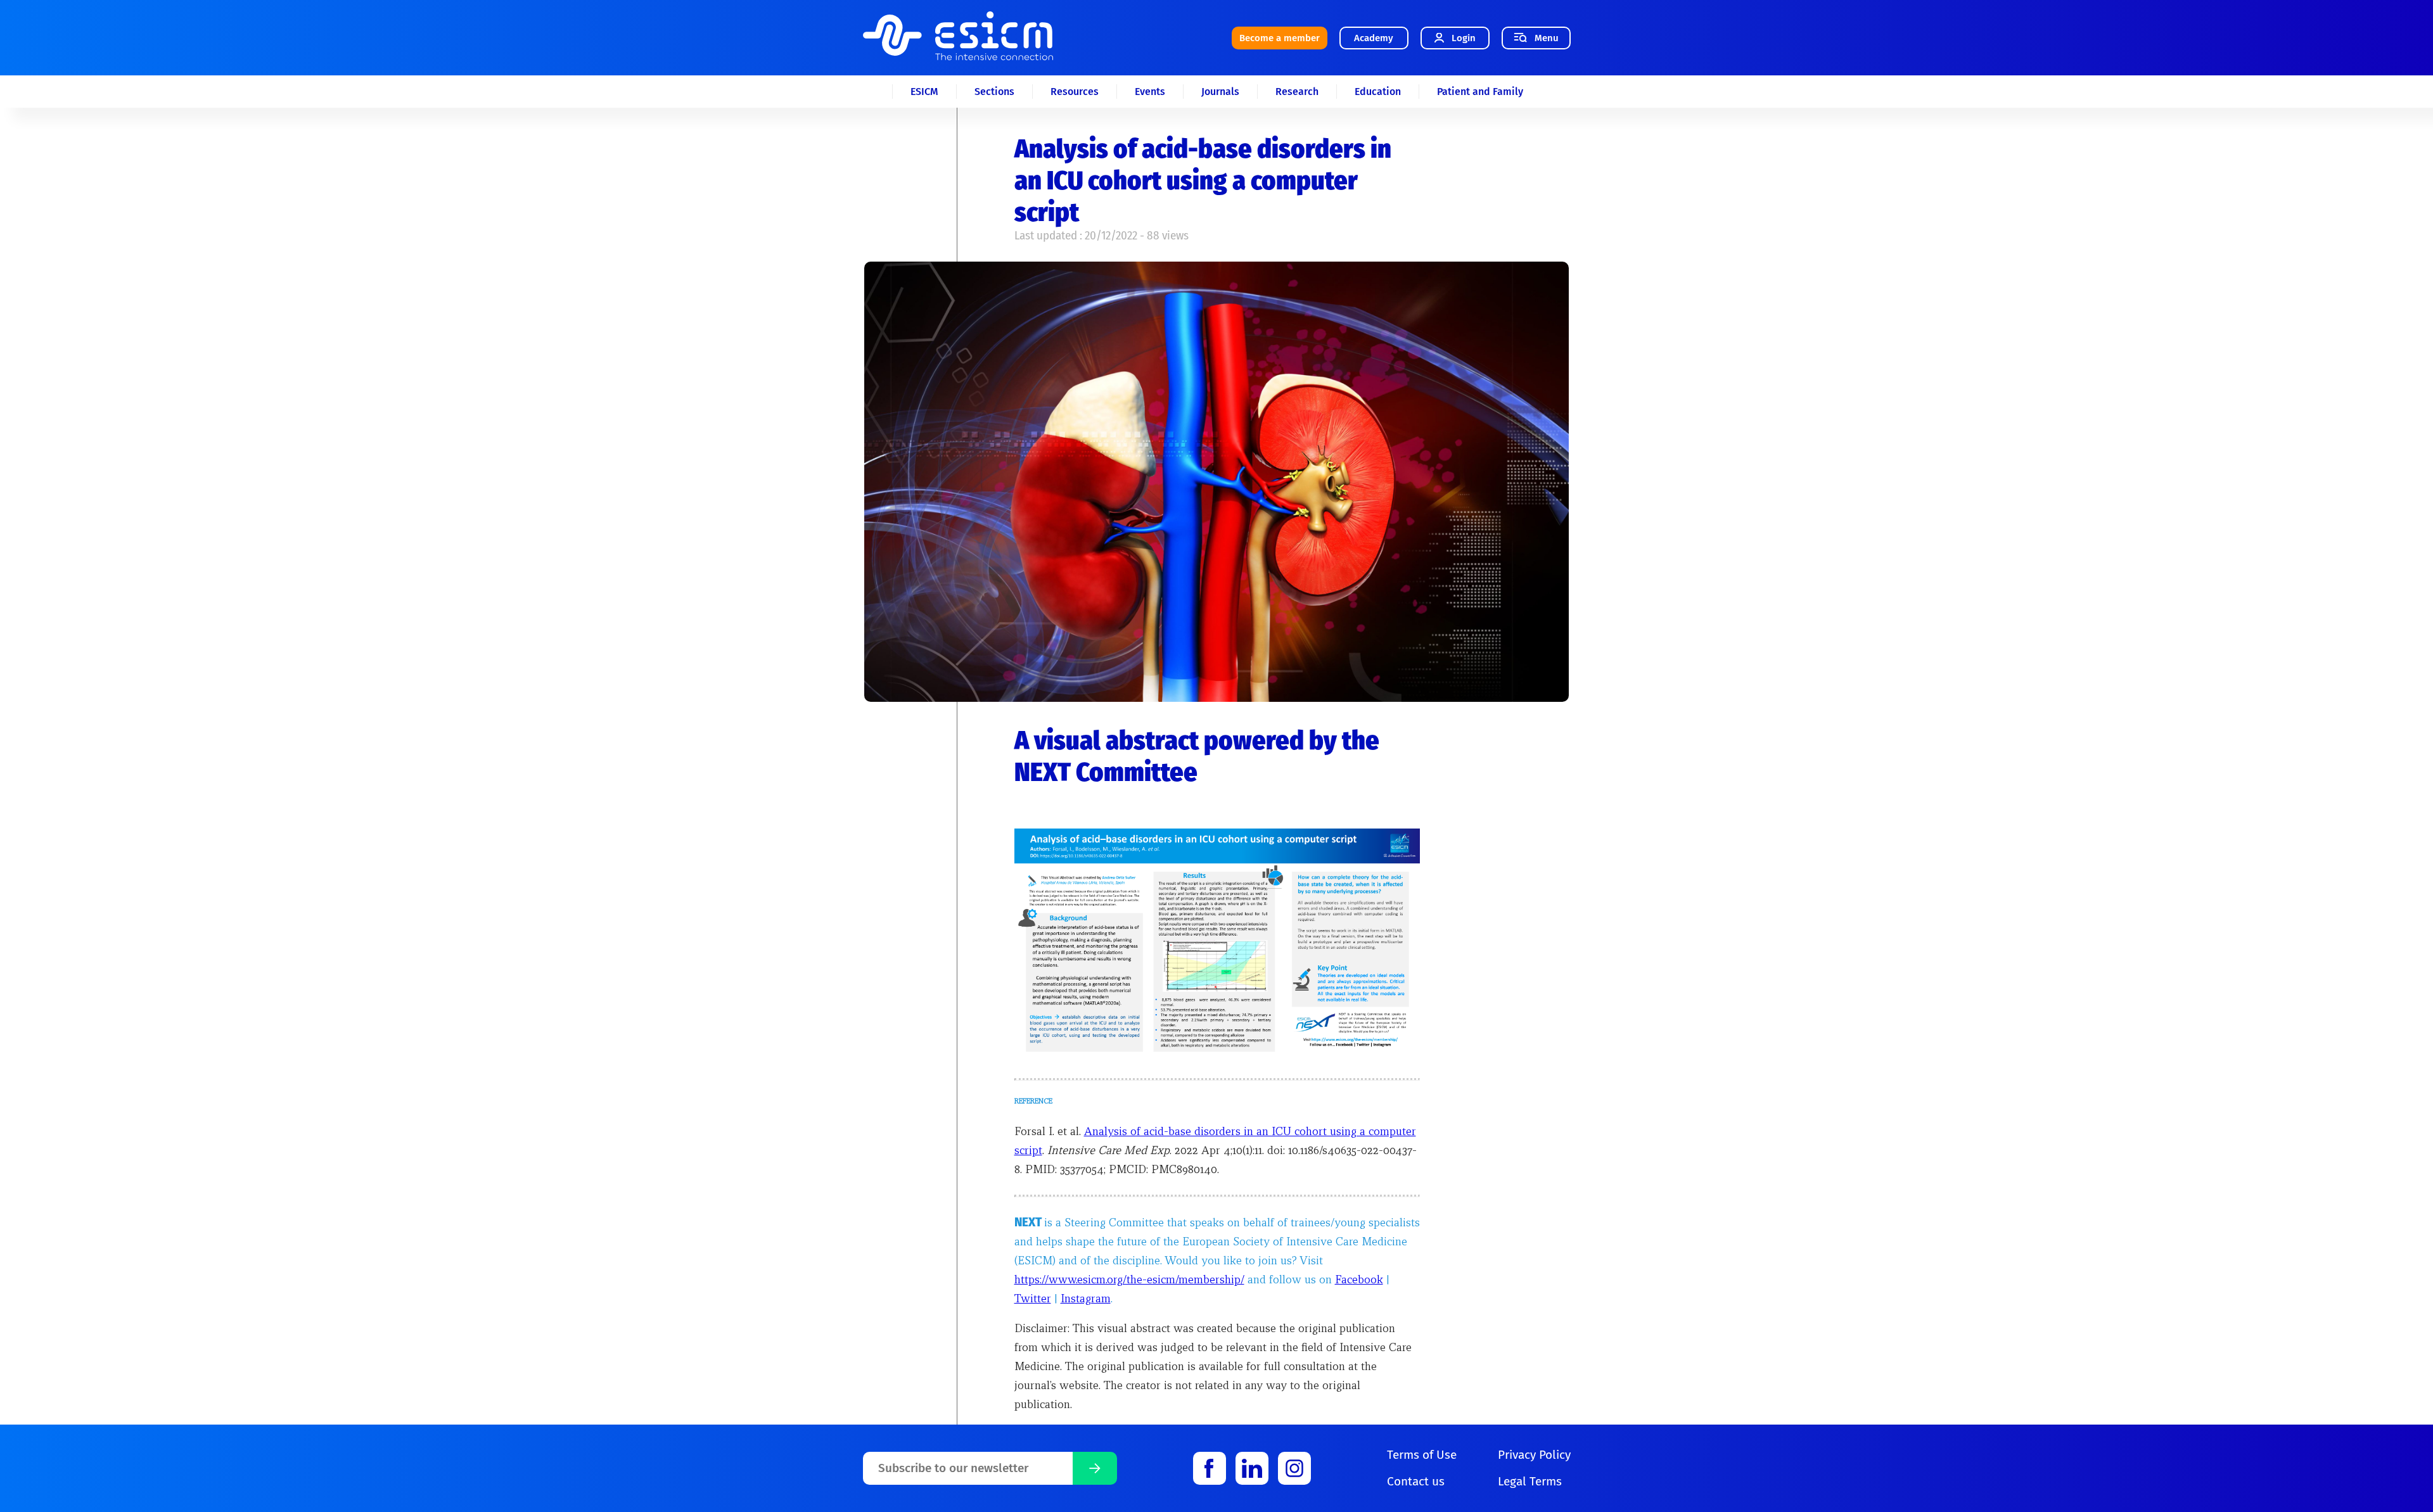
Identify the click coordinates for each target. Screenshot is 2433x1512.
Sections (994, 92)
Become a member (1280, 38)
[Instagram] (1294, 1468)
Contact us (1416, 1481)
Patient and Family (1480, 92)
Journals (1220, 92)
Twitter (1033, 1298)
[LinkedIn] (1252, 1468)
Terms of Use (1422, 1455)
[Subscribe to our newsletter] (1095, 1468)
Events (1150, 92)
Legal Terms (1530, 1481)
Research (1297, 92)
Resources (1075, 92)
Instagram (1086, 1298)
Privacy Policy (1534, 1455)
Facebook (1359, 1279)
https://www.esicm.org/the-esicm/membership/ (1129, 1279)
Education (1378, 92)
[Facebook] (1210, 1468)
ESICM (924, 92)
